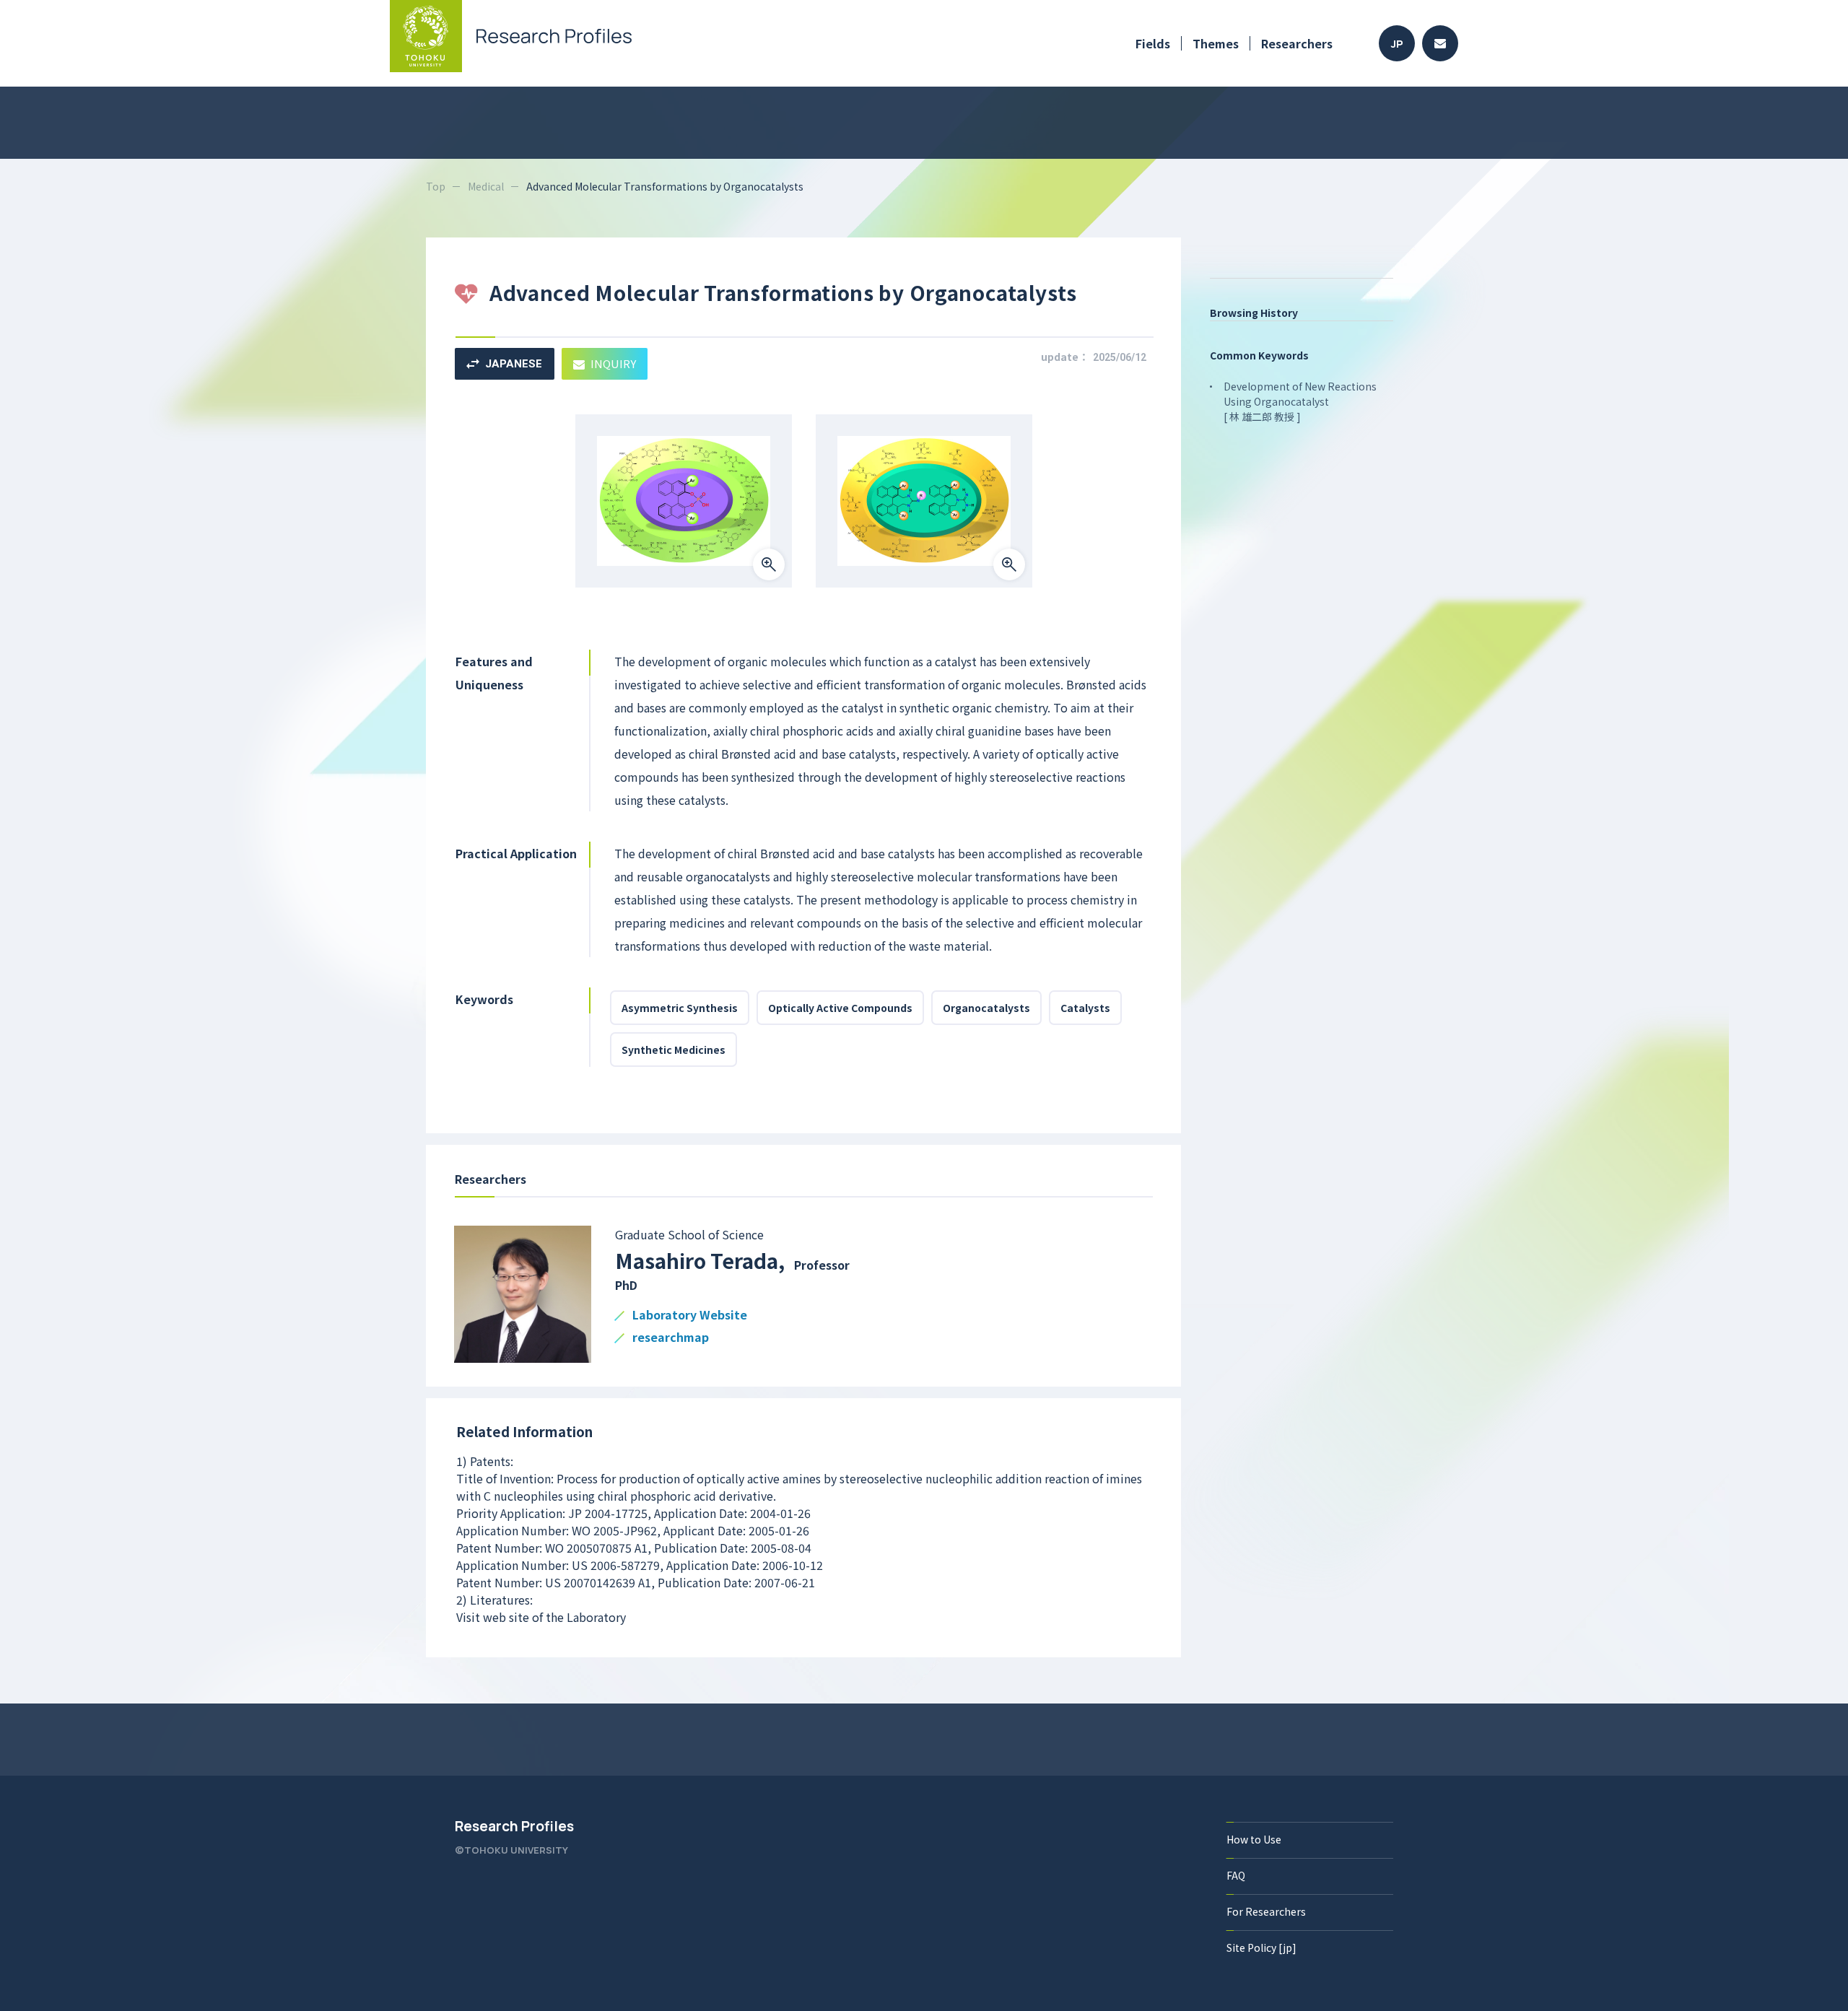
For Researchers (1266, 1911)
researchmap (671, 1338)
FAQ (1236, 1875)
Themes (1216, 43)
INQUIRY (613, 363)
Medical (486, 186)
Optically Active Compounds (840, 1008)
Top (436, 186)
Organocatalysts (986, 1008)
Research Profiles (514, 1826)
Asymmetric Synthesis (680, 1008)
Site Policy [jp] (1261, 1947)
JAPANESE (514, 364)
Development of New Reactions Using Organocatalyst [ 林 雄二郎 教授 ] (1300, 401)
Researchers (1297, 43)
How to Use (1254, 1839)
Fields (1153, 43)
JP (1397, 44)
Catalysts (1085, 1008)
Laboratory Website (690, 1316)
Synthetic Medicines (674, 1050)
